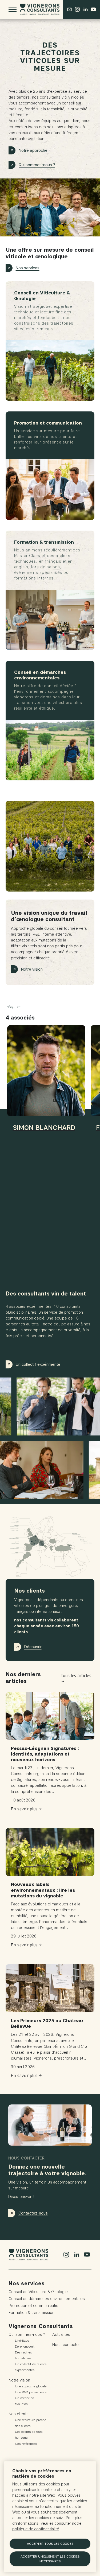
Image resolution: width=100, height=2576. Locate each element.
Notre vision (32, 969)
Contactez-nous (33, 2213)
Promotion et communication (35, 2306)
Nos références (26, 2444)
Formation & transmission (31, 2313)
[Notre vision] (50, 846)
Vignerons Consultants (41, 2326)
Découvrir (33, 1647)
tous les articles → (76, 1678)
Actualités (61, 2334)
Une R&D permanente (31, 2392)
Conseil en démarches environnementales (47, 2299)
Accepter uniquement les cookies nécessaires (50, 2559)
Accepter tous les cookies (50, 2544)
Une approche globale (31, 2386)
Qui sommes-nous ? (37, 165)
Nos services (28, 268)
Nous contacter (66, 2345)
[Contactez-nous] (69, 9)
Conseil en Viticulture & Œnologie (38, 2292)
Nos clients (19, 2414)
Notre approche (33, 150)
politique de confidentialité (36, 2529)
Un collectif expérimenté (38, 1364)
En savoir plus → (26, 1809)
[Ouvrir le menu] (13, 9)
